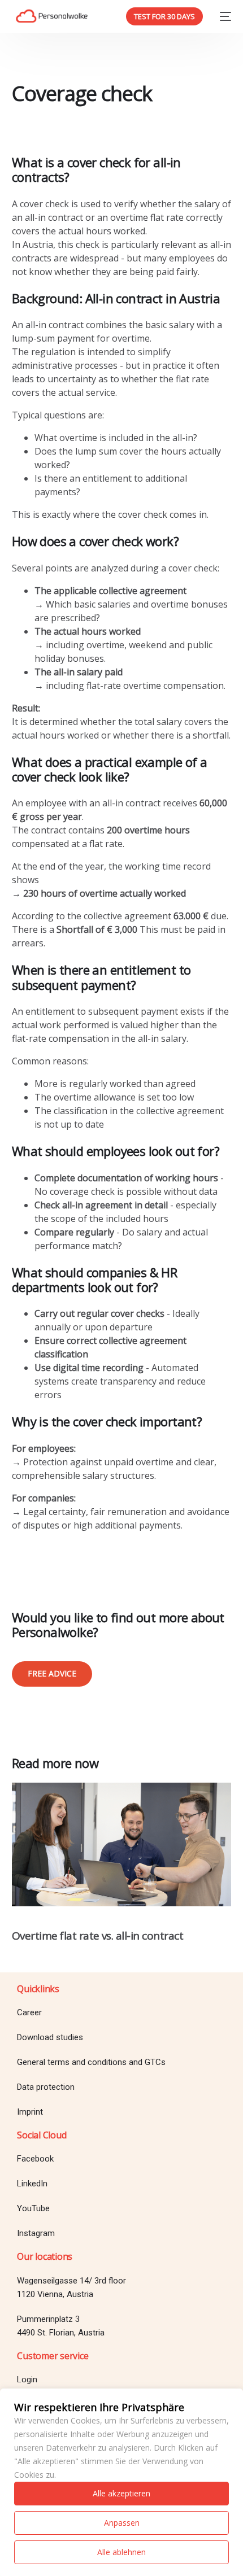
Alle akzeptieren (121, 2493)
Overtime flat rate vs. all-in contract (98, 1936)
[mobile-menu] (223, 16)
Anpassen (122, 2523)
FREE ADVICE (52, 1673)
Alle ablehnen (121, 2552)
